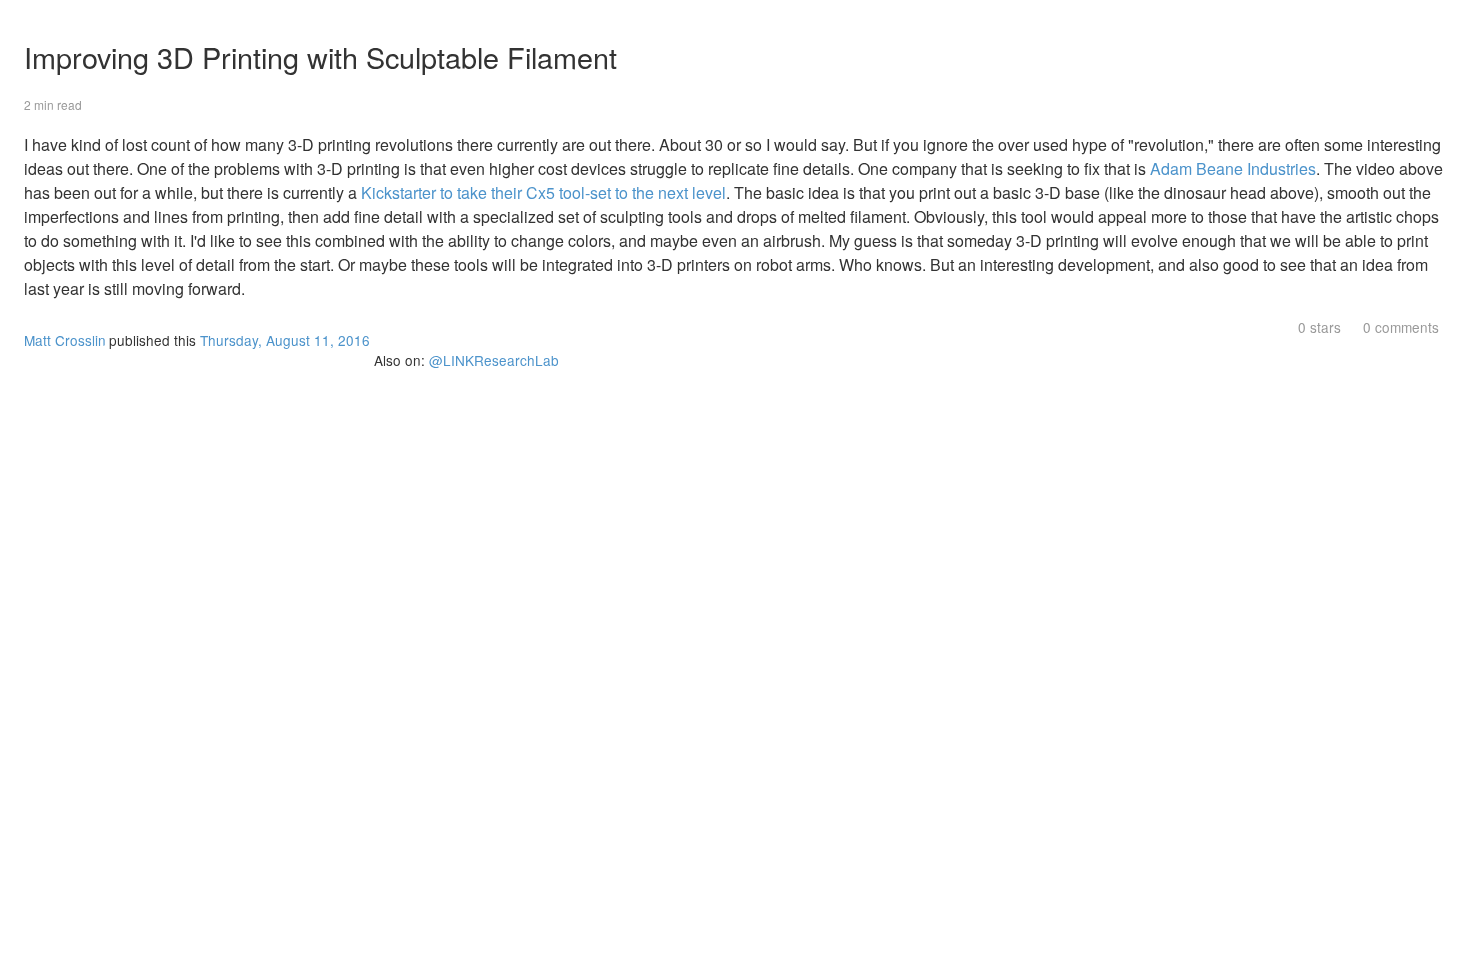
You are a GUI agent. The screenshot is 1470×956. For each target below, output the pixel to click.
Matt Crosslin (65, 340)
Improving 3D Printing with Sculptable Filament (320, 56)
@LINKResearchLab (494, 360)
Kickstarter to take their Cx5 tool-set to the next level (543, 192)
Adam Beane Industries (1233, 168)
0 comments (1401, 327)
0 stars (1319, 327)
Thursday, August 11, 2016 (285, 340)
